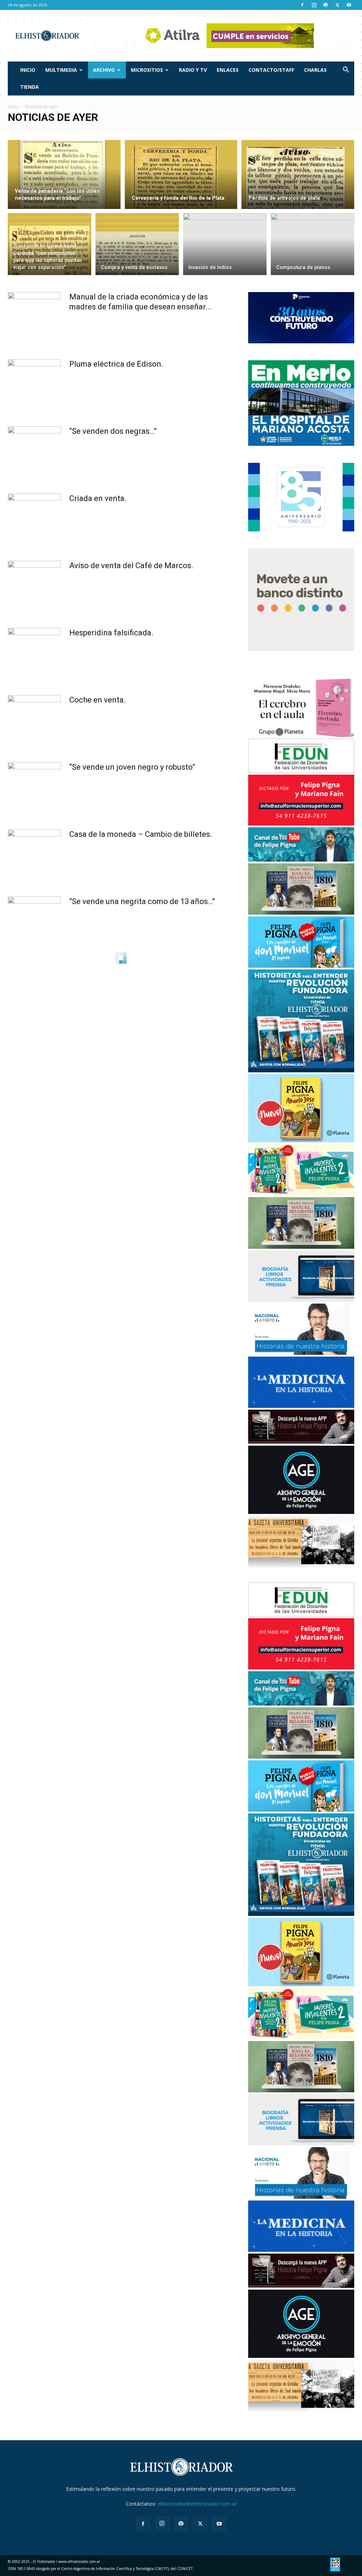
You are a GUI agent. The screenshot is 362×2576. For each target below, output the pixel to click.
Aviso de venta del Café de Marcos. (131, 566)
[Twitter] (337, 5)
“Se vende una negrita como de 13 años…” (142, 901)
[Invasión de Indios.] (225, 244)
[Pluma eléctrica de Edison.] (34, 386)
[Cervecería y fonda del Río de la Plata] (181, 175)
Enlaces (228, 70)
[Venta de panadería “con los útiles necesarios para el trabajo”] (64, 175)
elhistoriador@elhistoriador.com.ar (197, 2504)
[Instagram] (314, 5)
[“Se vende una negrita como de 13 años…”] (34, 923)
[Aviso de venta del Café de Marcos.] (34, 587)
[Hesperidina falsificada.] (34, 654)
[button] (346, 71)
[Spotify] (326, 5)
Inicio (28, 70)
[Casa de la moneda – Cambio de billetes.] (34, 856)
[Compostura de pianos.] (313, 244)
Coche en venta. (98, 700)
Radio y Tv (193, 70)
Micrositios (147, 70)
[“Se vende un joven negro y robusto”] (34, 789)
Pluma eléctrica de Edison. (116, 364)
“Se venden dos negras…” (113, 431)
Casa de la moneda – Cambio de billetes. (141, 834)
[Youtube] (349, 5)
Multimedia (61, 70)
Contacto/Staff (271, 70)
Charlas (315, 70)
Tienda (30, 87)
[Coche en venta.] (34, 722)
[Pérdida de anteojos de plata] (298, 175)
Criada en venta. (98, 498)
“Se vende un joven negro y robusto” (132, 767)
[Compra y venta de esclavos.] (137, 244)
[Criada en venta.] (34, 520)
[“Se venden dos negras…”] (34, 453)
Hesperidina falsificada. (111, 633)
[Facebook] (302, 5)
